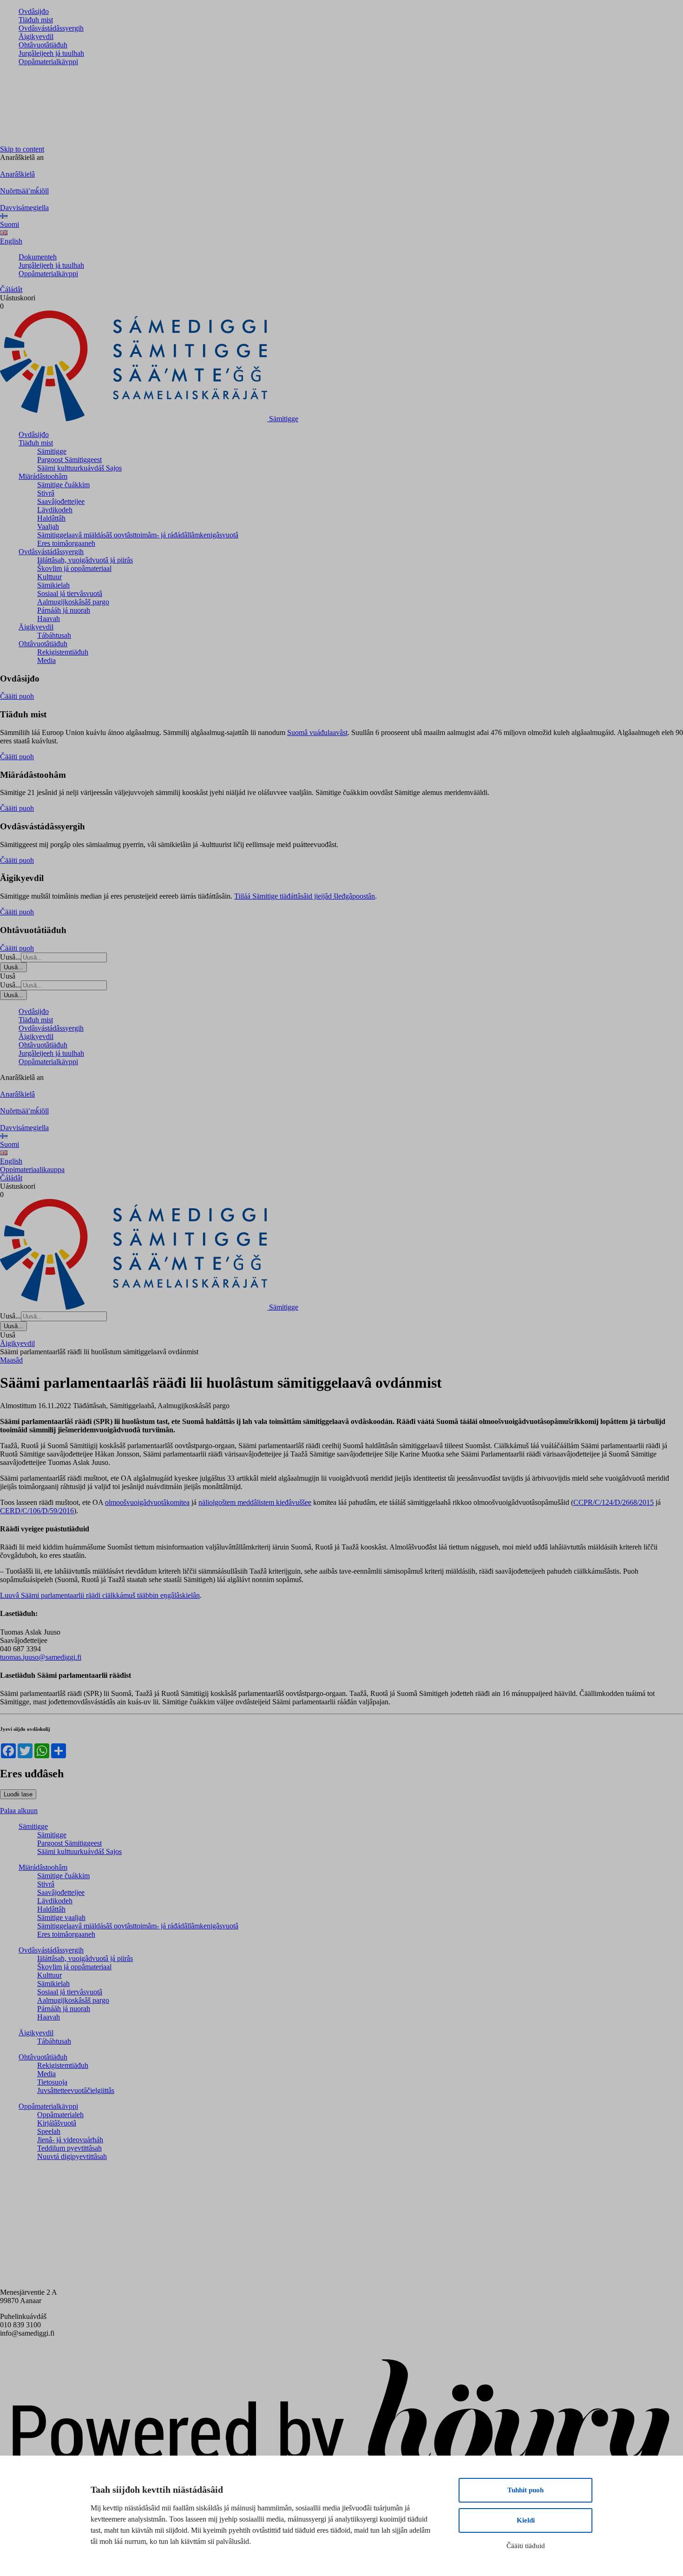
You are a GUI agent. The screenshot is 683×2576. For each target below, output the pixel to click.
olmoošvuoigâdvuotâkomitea (147, 1502)
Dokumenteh (38, 257)
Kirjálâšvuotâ (57, 2123)
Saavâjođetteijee (61, 501)
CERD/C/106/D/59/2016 (37, 1511)
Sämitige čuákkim (63, 485)
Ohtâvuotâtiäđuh (43, 45)
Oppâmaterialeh (60, 2115)
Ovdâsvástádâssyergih (51, 28)
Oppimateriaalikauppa (32, 1169)
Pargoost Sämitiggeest (69, 460)
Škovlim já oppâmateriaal (74, 568)
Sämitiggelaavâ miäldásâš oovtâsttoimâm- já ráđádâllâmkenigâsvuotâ (138, 535)
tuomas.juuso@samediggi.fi (41, 1657)
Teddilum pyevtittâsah (69, 2148)
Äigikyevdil (36, 36)
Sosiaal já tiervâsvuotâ (70, 593)
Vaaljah (48, 526)
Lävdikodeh (55, 510)
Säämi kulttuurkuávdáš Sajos (79, 468)
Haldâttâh (51, 518)
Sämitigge (52, 451)
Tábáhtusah (54, 635)
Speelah (49, 2131)
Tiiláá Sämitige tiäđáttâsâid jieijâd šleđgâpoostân (305, 896)
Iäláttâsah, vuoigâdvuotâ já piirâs (85, 560)
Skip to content (22, 149)
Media (46, 660)
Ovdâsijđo (34, 11)
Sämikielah (53, 585)
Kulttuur (49, 577)
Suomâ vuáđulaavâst (317, 732)
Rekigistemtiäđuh (63, 652)
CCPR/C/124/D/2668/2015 (614, 1502)
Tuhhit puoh (525, 2490)
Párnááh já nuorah (64, 610)
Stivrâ (46, 493)
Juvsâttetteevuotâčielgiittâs (76, 2090)
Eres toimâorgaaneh (66, 543)
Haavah (49, 619)
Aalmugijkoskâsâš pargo (73, 602)
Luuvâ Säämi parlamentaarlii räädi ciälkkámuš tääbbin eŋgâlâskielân (100, 1595)
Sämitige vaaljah (61, 1917)
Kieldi (526, 2520)
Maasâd (11, 1360)
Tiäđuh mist (36, 20)
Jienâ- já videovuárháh (70, 2140)
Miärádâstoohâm (43, 476)
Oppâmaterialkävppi (48, 62)
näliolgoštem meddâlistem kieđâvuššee (255, 1502)
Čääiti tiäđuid (526, 2546)
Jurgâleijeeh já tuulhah (51, 53)
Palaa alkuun (19, 1811)
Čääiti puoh (17, 696)
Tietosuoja (52, 2082)
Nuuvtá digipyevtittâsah (72, 2156)
